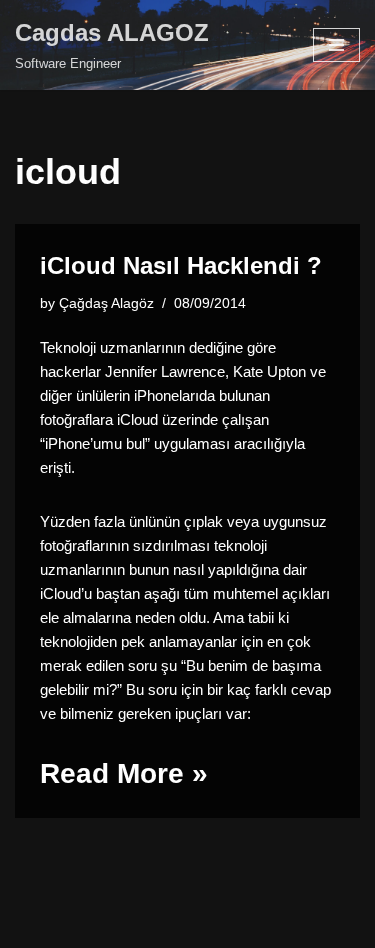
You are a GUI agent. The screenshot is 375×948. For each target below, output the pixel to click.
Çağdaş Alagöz (106, 303)
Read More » (124, 773)
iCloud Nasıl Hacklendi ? (181, 265)
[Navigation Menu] (336, 45)
